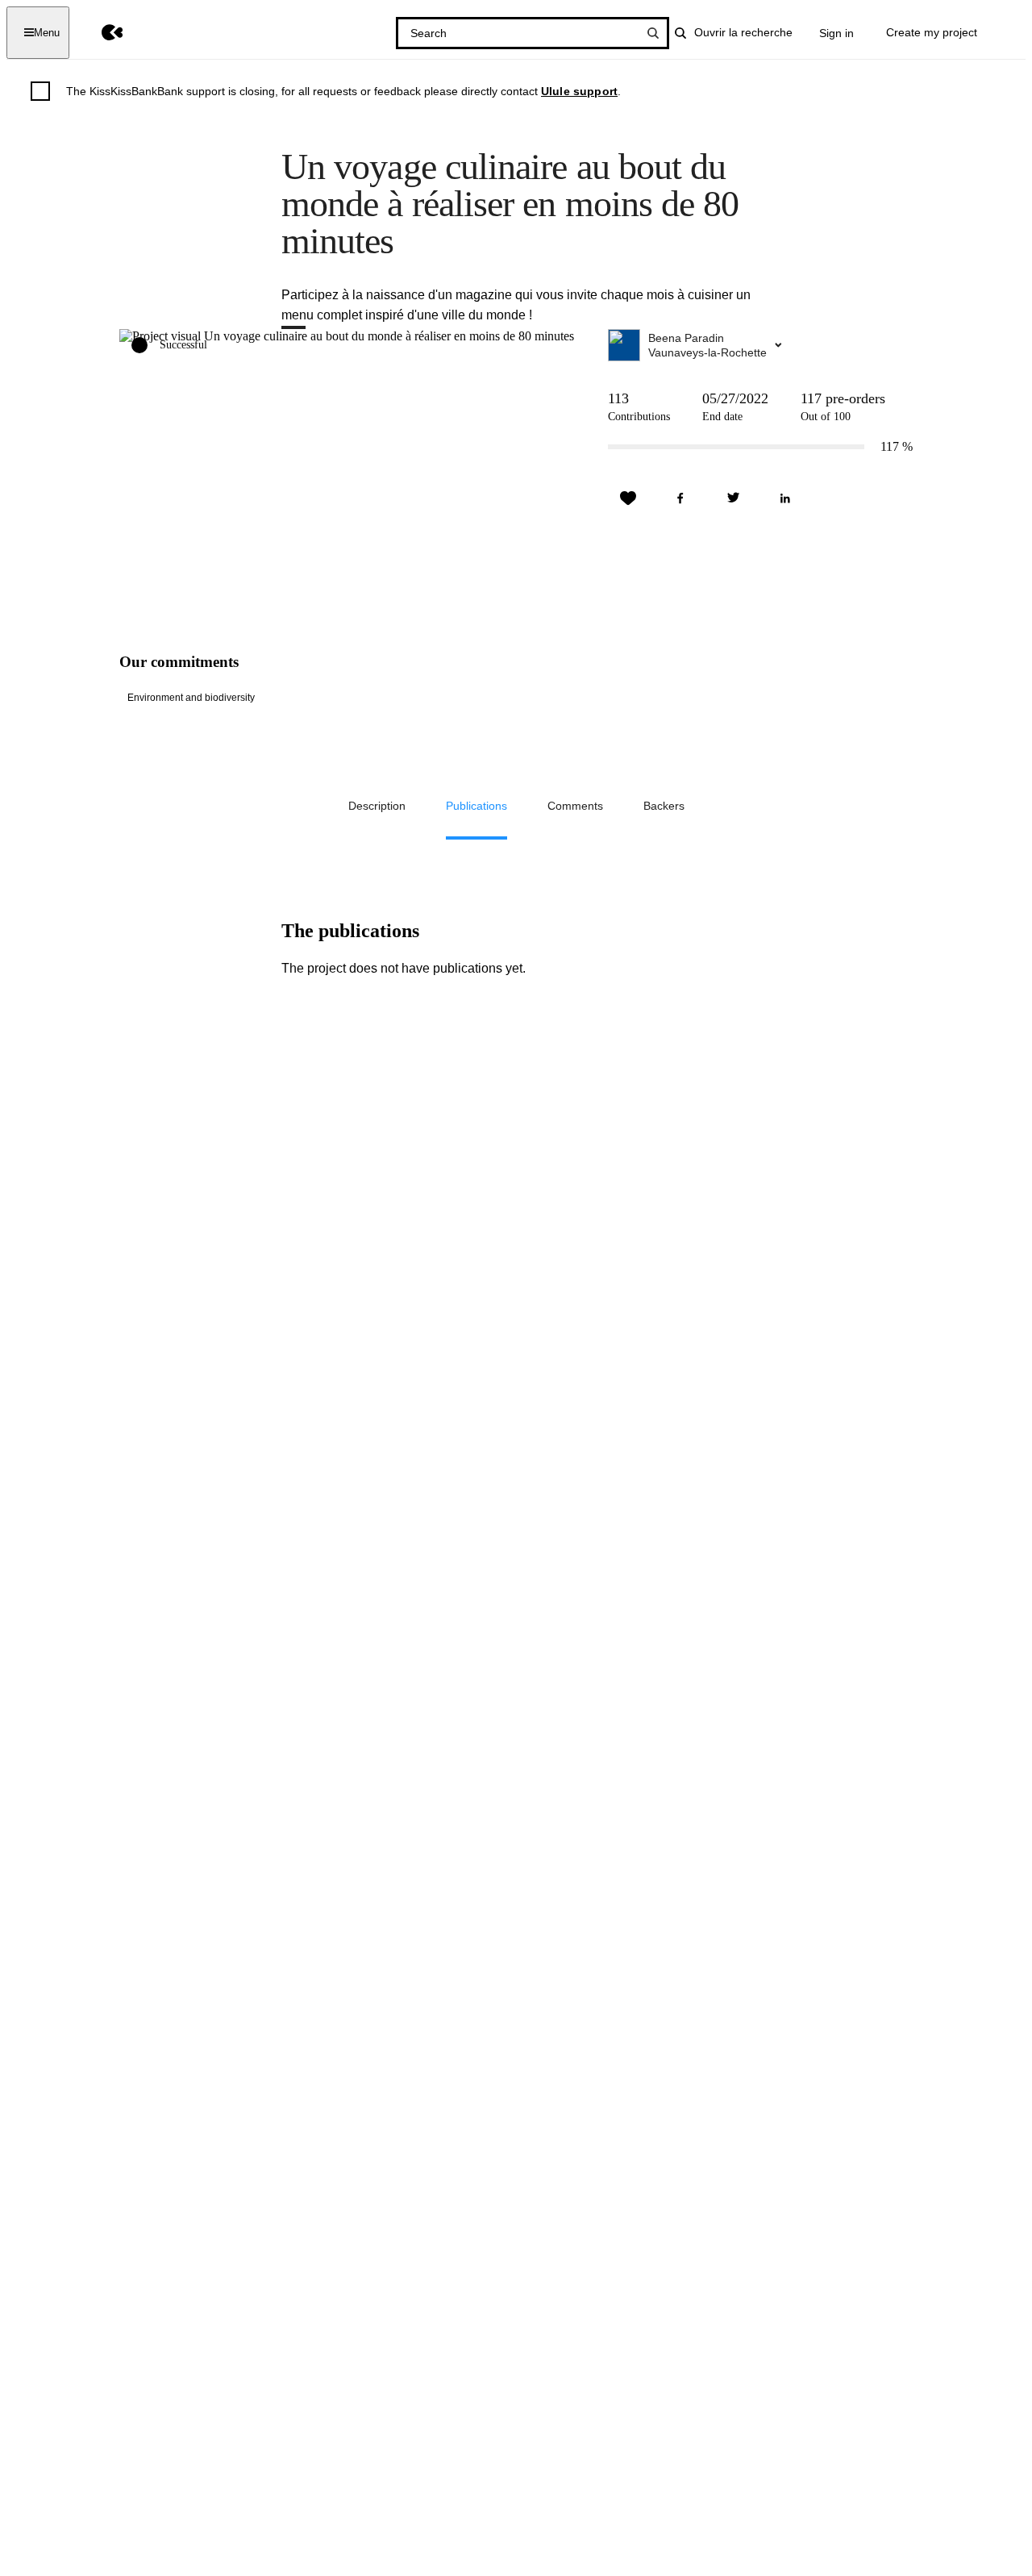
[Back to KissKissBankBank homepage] (100, 33)
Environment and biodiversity (191, 698)
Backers (664, 806)
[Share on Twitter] (733, 498)
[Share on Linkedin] (785, 498)
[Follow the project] (628, 498)
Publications (476, 806)
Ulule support (579, 91)
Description (377, 806)
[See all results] (653, 33)
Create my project (932, 32)
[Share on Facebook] (680, 498)
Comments (575, 806)
